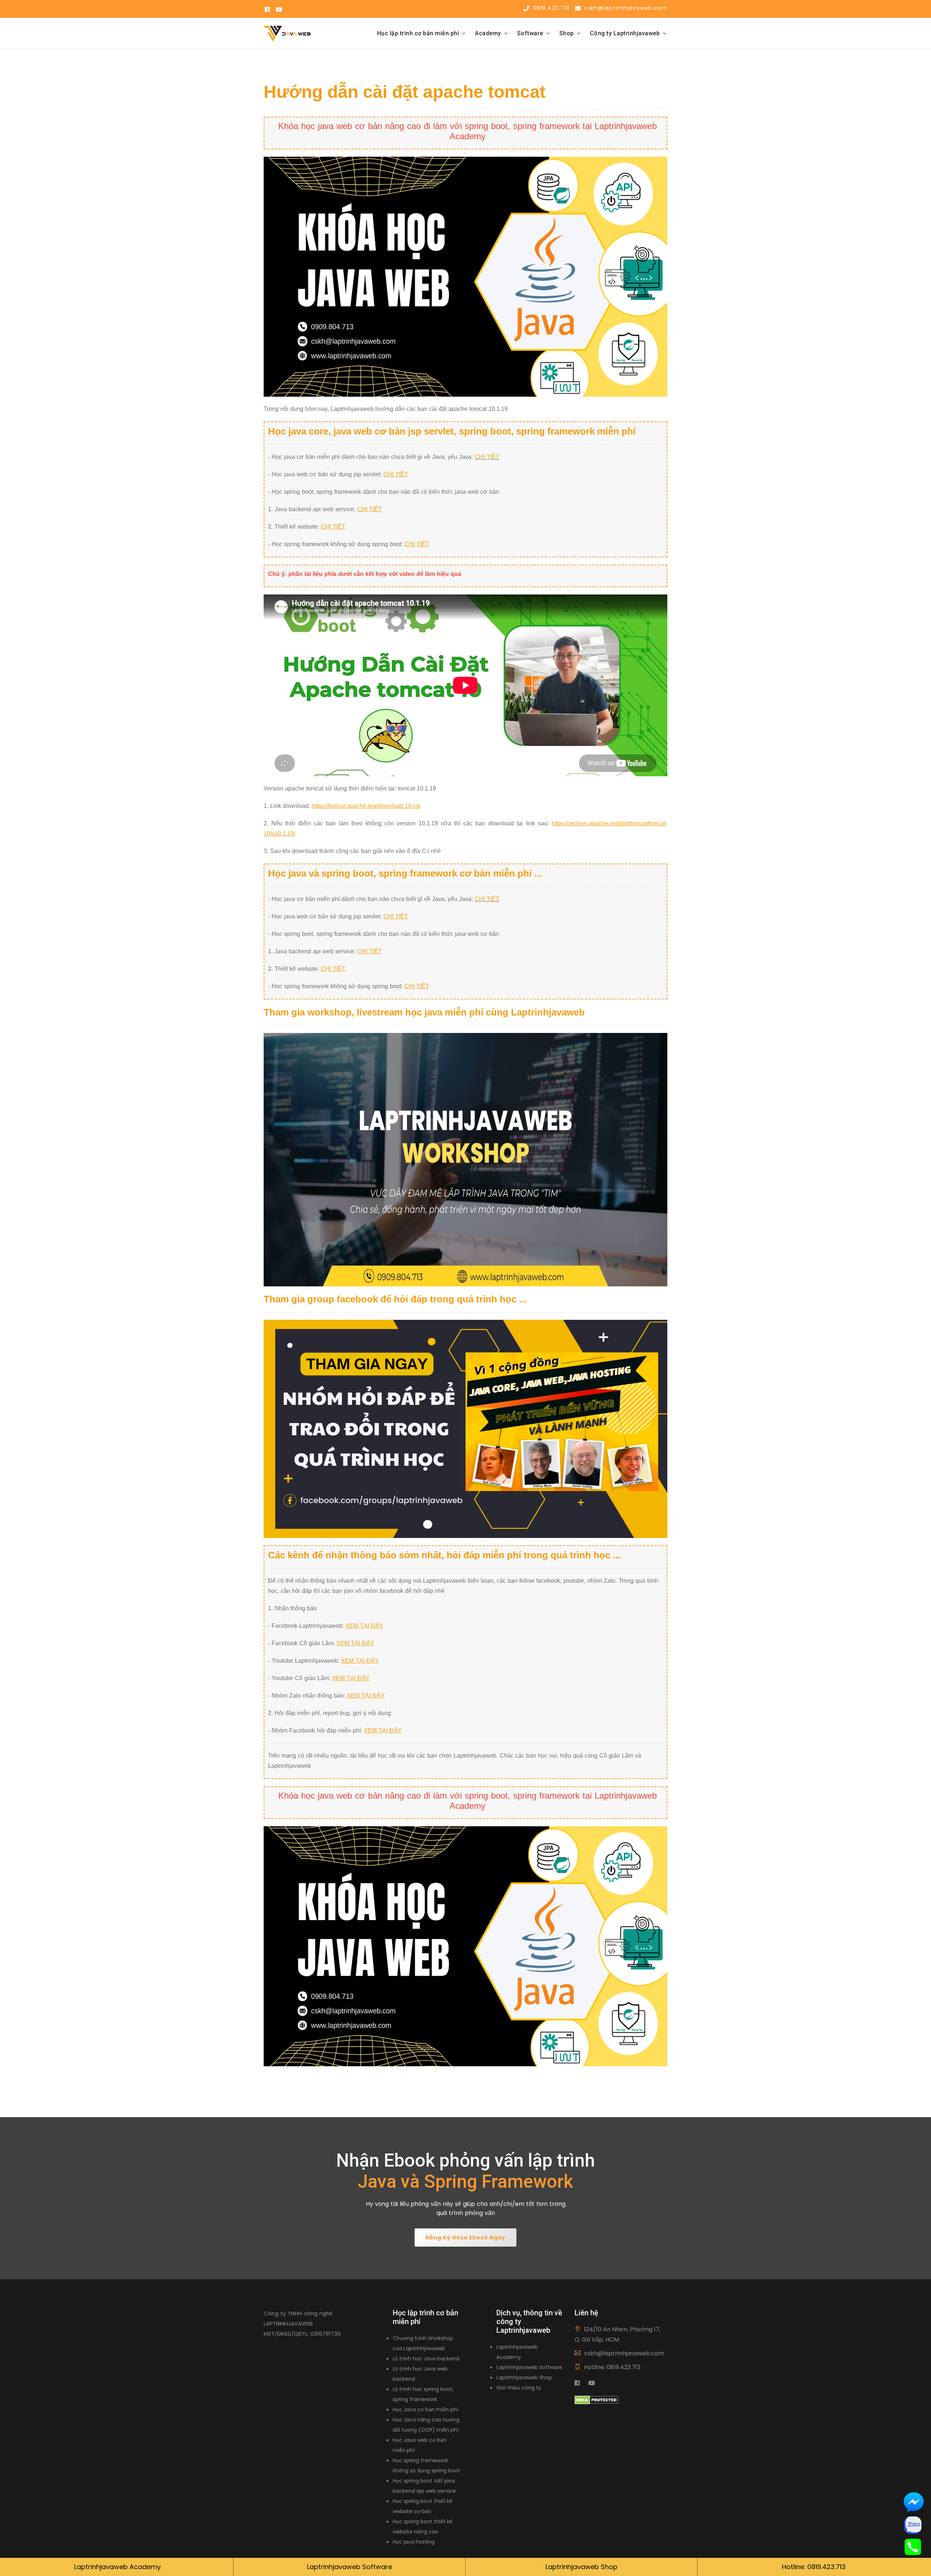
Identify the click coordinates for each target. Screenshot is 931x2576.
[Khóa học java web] (465, 276)
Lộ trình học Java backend (426, 2359)
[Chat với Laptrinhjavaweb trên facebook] (914, 2503)
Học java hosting (414, 2542)
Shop (567, 33)
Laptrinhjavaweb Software (529, 2367)
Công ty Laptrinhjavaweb (625, 33)
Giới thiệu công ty (519, 2388)
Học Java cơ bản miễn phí (425, 2409)
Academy (488, 33)
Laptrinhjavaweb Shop (524, 2377)
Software (530, 33)
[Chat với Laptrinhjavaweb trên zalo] (913, 2525)
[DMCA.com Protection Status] (597, 2399)
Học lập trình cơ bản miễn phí (418, 33)
